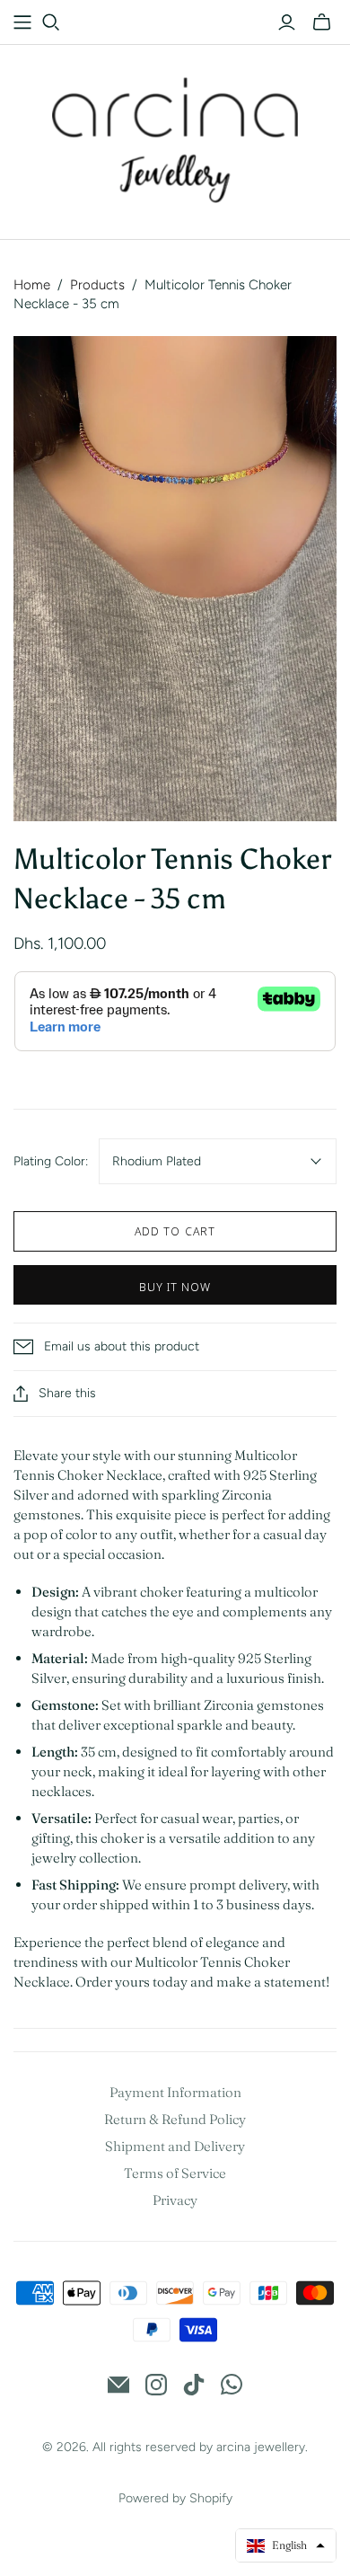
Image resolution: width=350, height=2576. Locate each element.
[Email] (118, 2385)
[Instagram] (156, 2385)
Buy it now (175, 1287)
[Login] (287, 22)
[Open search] (51, 22)
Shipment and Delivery (175, 2146)
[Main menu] (22, 22)
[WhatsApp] (232, 2385)
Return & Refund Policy (175, 2119)
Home (32, 285)
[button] (286, 2545)
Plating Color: (51, 1161)
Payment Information (175, 2092)
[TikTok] (194, 2385)
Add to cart (175, 1231)
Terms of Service (175, 2173)
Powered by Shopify (175, 2498)
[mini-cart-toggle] (322, 22)
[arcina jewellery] (175, 137)
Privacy (175, 2200)
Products (97, 285)
